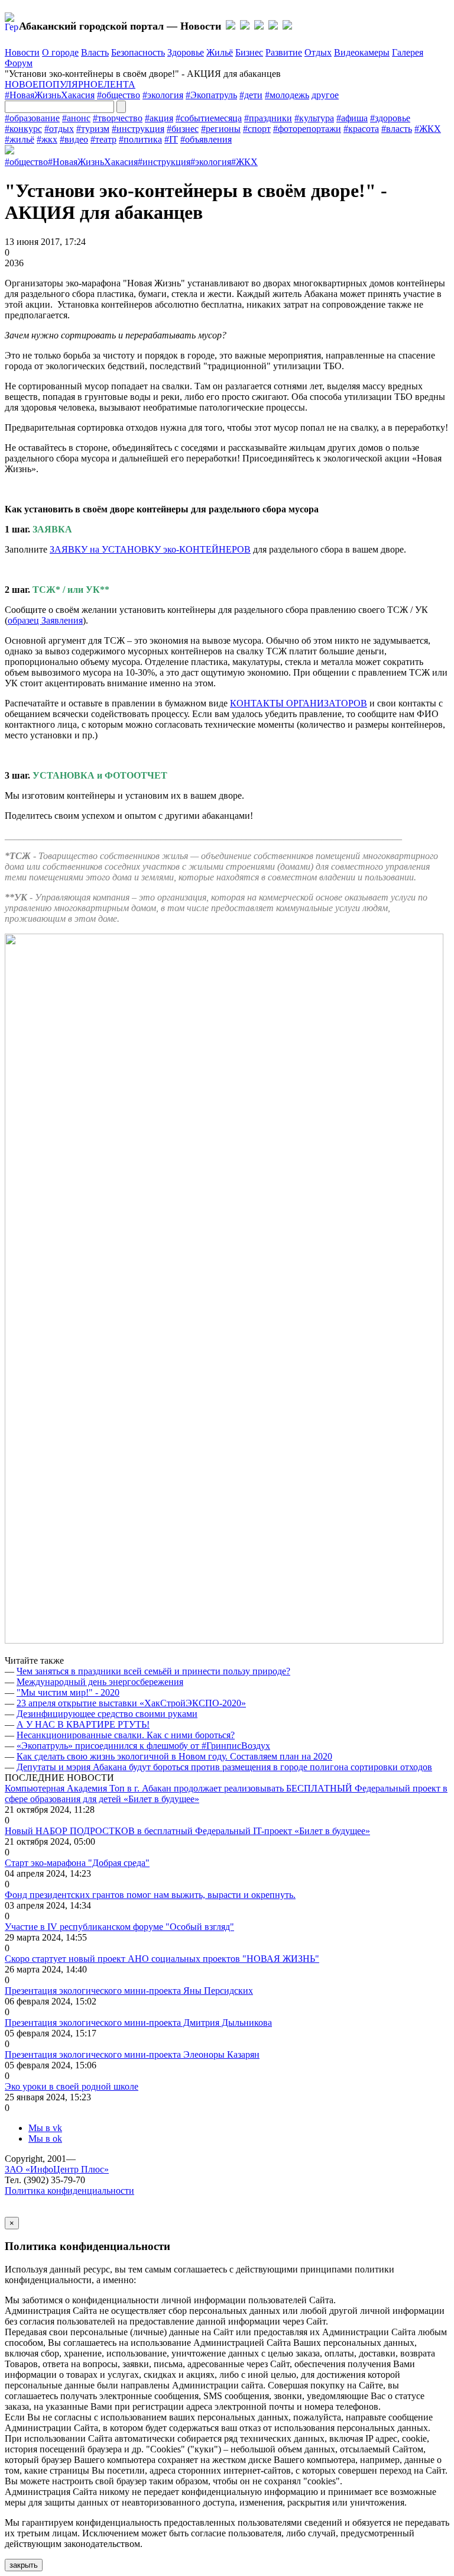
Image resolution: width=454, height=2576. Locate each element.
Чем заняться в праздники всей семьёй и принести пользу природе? (153, 1671)
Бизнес (249, 52)
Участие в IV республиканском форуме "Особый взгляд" (119, 1927)
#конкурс (23, 129)
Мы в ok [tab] (45, 2138)
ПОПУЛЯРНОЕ (71, 84)
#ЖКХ (428, 129)
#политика (140, 139)
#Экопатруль (211, 95)
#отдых (59, 129)
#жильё (20, 139)
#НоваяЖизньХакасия (50, 95)
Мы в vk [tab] (45, 2128)
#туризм (93, 129)
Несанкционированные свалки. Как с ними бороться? (126, 1735)
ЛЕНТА (119, 84)
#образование (32, 118)
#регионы (221, 129)
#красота (361, 129)
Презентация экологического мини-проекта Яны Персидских (129, 1991)
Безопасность (138, 52)
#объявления (206, 139)
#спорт (257, 129)
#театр (103, 139)
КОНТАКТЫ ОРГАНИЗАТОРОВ (299, 703)
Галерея (408, 52)
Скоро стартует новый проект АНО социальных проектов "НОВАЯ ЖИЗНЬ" (162, 1959)
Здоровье (186, 52)
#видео (74, 139)
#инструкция (138, 129)
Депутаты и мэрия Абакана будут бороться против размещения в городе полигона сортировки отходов (224, 1767)
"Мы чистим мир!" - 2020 (68, 1692)
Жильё (220, 52)
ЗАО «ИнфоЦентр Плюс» (57, 2169)
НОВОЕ (22, 84)
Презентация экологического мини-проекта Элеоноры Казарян (132, 2054)
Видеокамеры (362, 52)
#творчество (118, 118)
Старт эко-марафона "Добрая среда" (77, 1863)
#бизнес (183, 129)
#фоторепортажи (307, 129)
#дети (251, 95)
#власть (397, 129)
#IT (171, 139)
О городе (60, 52)
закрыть (24, 2565)
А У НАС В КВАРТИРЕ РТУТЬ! (83, 1724)
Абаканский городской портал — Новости (120, 26)
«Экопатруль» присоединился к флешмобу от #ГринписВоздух (143, 1746)
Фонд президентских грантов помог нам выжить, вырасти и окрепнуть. (150, 1895)
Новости (22, 52)
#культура (314, 118)
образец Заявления (45, 620)
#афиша (352, 118)
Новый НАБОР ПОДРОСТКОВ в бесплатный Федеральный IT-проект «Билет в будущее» (187, 1831)
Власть (95, 52)
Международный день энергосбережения (100, 1682)
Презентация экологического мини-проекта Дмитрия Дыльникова (138, 2023)
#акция (159, 118)
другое (325, 95)
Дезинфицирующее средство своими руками (107, 1714)
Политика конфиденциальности (69, 2191)
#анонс (76, 118)
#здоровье (390, 118)
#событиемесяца (209, 118)
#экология (163, 95)
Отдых (318, 52)
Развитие (284, 52)
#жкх (47, 139)
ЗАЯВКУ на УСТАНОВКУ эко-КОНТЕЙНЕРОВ (150, 549)
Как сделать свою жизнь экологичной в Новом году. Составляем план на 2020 (174, 1756)
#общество (119, 95)
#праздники (268, 118)
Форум (19, 63)
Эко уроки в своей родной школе (72, 2086)
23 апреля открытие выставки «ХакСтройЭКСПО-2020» (131, 1703)
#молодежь (287, 95)
